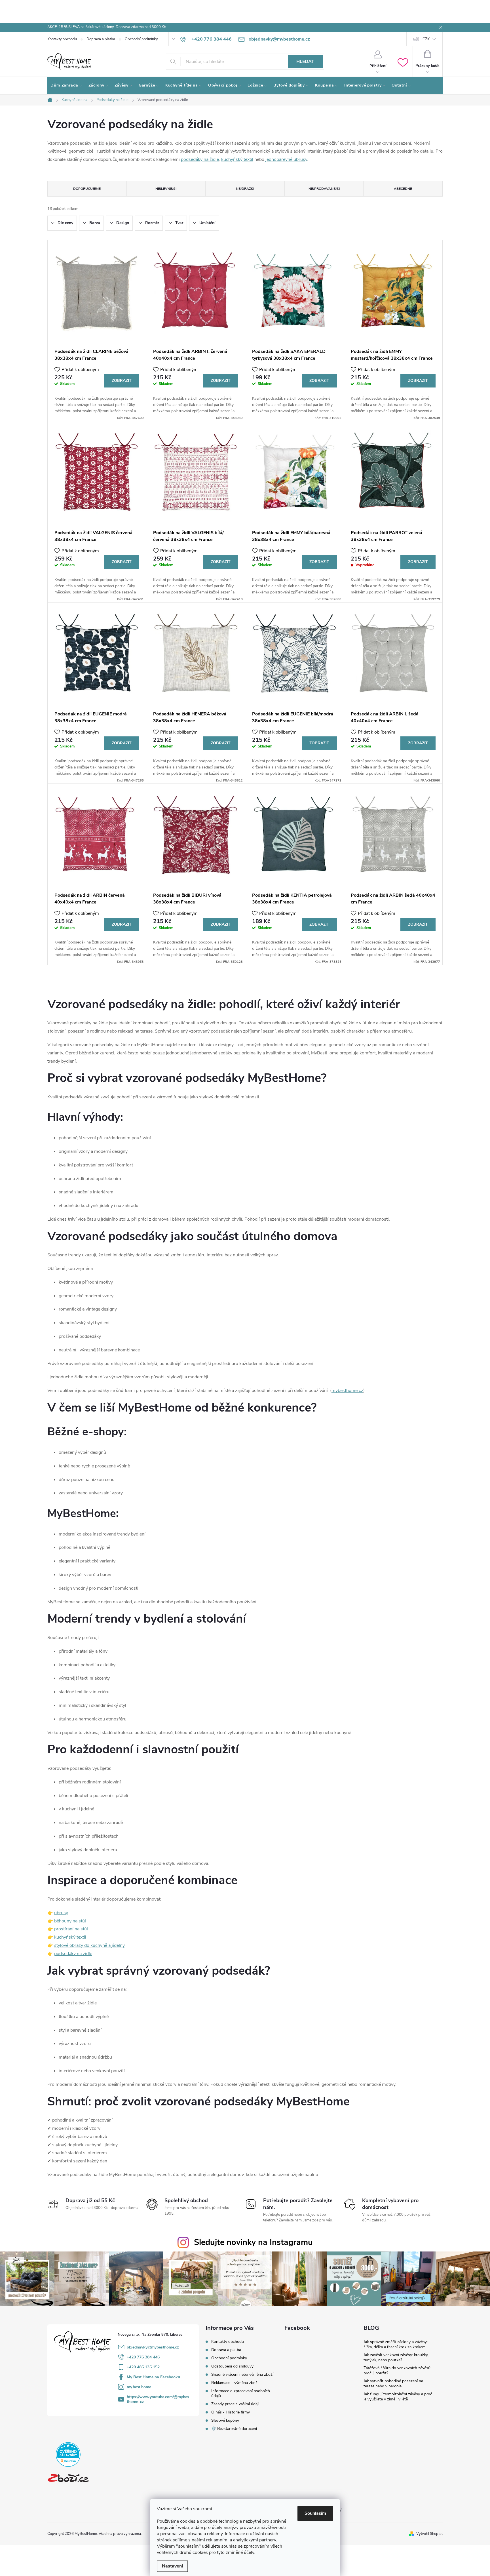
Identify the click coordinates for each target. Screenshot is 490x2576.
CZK (426, 39)
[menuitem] (66, 85)
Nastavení (172, 2566)
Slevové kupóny (225, 2420)
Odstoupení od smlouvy (232, 2366)
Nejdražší (245, 189)
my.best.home (139, 2387)
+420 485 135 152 (143, 2367)
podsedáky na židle (200, 159)
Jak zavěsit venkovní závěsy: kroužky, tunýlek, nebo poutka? (396, 2357)
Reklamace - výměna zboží (235, 2383)
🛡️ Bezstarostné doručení (234, 2429)
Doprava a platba (101, 39)
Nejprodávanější (324, 189)
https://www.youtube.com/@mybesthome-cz (158, 2399)
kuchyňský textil (237, 159)
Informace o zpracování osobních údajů (241, 2393)
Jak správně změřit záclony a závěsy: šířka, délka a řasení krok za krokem (396, 2344)
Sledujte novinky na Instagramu (253, 2242)
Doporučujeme (87, 189)
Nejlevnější (166, 189)
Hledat (305, 62)
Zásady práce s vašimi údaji (235, 2404)
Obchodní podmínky (141, 39)
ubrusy (61, 1913)
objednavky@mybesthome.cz (153, 2347)
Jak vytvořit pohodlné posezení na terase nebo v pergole (393, 2384)
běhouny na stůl (70, 1921)
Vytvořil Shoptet (429, 2534)
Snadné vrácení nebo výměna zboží (242, 2374)
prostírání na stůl (71, 1929)
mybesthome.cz (347, 1391)
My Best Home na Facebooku (153, 2377)
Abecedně (403, 189)
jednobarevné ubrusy (286, 159)
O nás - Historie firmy (231, 2412)
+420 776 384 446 (143, 2357)
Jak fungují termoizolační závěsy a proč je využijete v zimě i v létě (398, 2397)
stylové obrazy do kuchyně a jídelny (89, 1945)
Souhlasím (315, 2513)
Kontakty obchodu (62, 39)
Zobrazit (122, 381)
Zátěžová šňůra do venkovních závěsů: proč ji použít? (397, 2370)
